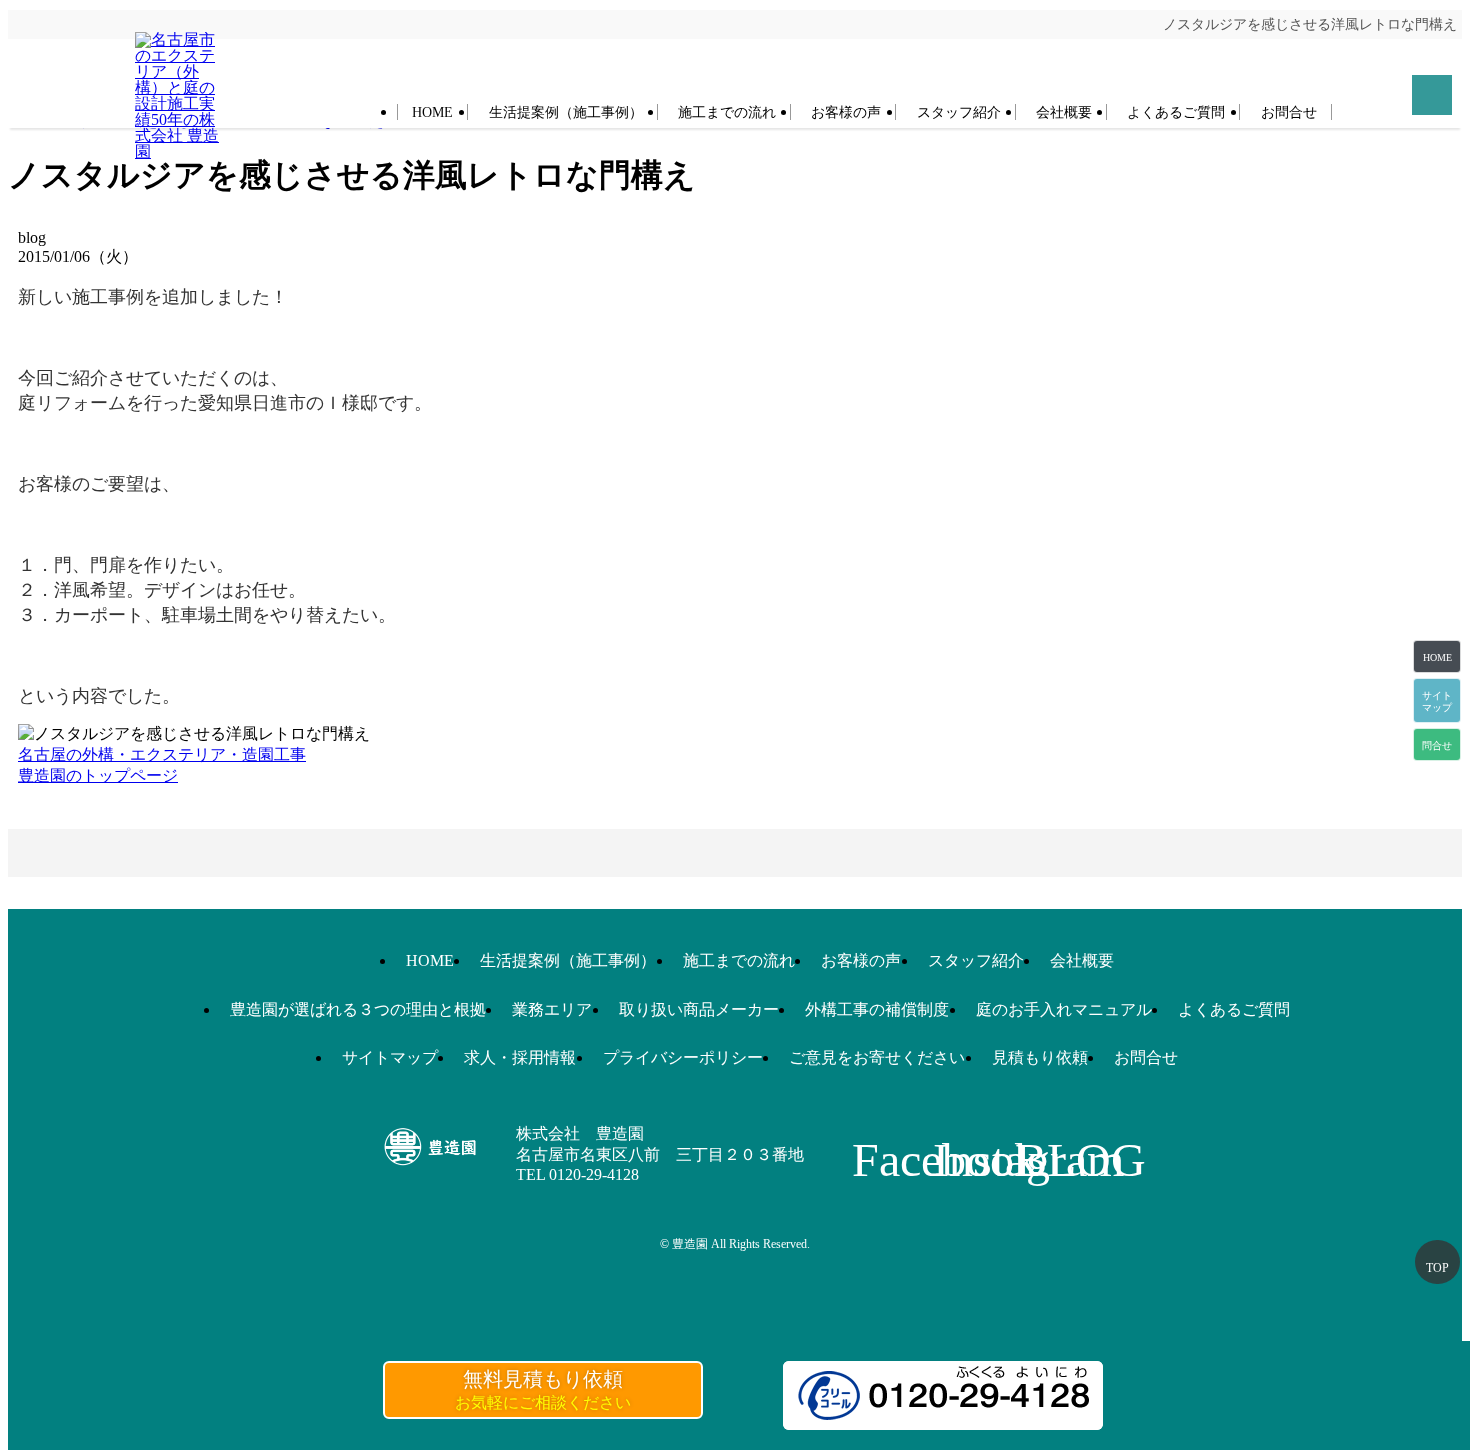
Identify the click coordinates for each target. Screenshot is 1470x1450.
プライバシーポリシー (683, 1057)
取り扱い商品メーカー (699, 1009)
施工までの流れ (727, 112)
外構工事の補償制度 (877, 1009)
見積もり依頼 (1040, 1057)
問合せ (1437, 745)
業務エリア (552, 1009)
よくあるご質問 (1176, 112)
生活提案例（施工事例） (566, 112)
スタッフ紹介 (959, 112)
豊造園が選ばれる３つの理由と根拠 (358, 1009)
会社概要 (1064, 112)
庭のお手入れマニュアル (1064, 1009)
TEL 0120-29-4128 (577, 1174)
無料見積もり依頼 (543, 1389)
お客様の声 (846, 112)
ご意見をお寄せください (877, 1057)
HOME (432, 112)
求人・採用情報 (520, 1057)
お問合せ (1289, 112)
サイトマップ (390, 1057)
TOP (1437, 1268)
